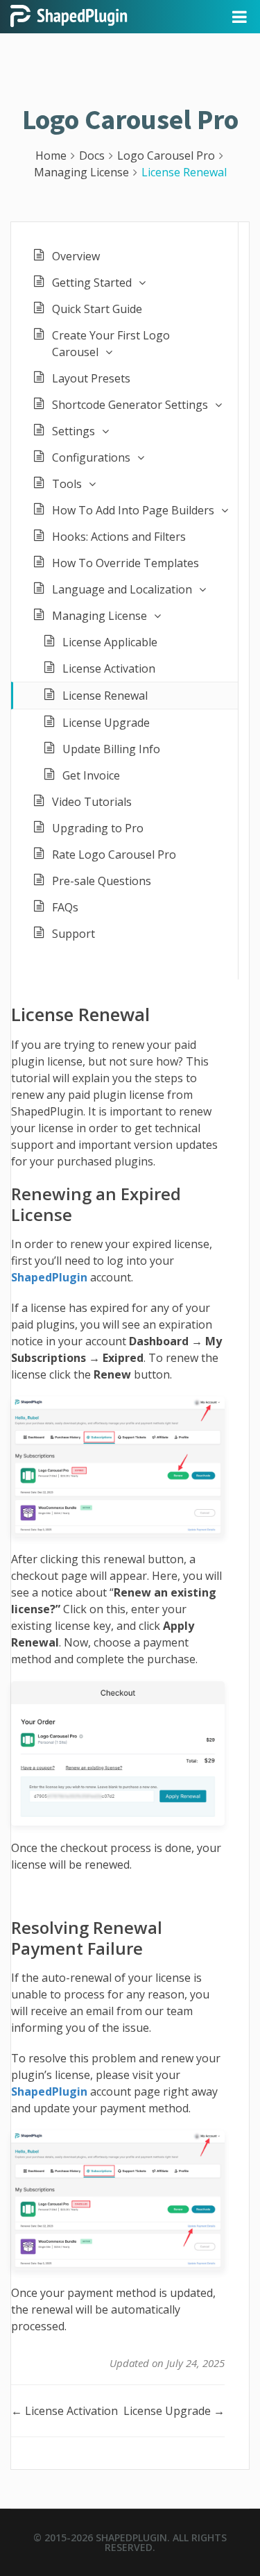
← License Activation (64, 2411)
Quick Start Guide (97, 309)
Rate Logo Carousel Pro (114, 855)
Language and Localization (122, 589)
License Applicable (110, 642)
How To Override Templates (125, 563)
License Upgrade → (174, 2411)
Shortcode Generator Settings (130, 405)
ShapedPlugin (131, 2537)
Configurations (91, 457)
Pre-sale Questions (102, 881)
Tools (67, 484)
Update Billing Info (111, 749)
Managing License (99, 616)
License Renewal (105, 696)
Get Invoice (91, 775)
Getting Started (92, 283)
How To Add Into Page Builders (133, 510)
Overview (76, 256)
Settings (73, 431)
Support (73, 934)
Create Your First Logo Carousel (111, 344)
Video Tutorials (92, 802)
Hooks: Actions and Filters (119, 537)
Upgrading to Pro (98, 828)
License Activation (109, 668)
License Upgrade (106, 723)
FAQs (65, 907)
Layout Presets (91, 378)
